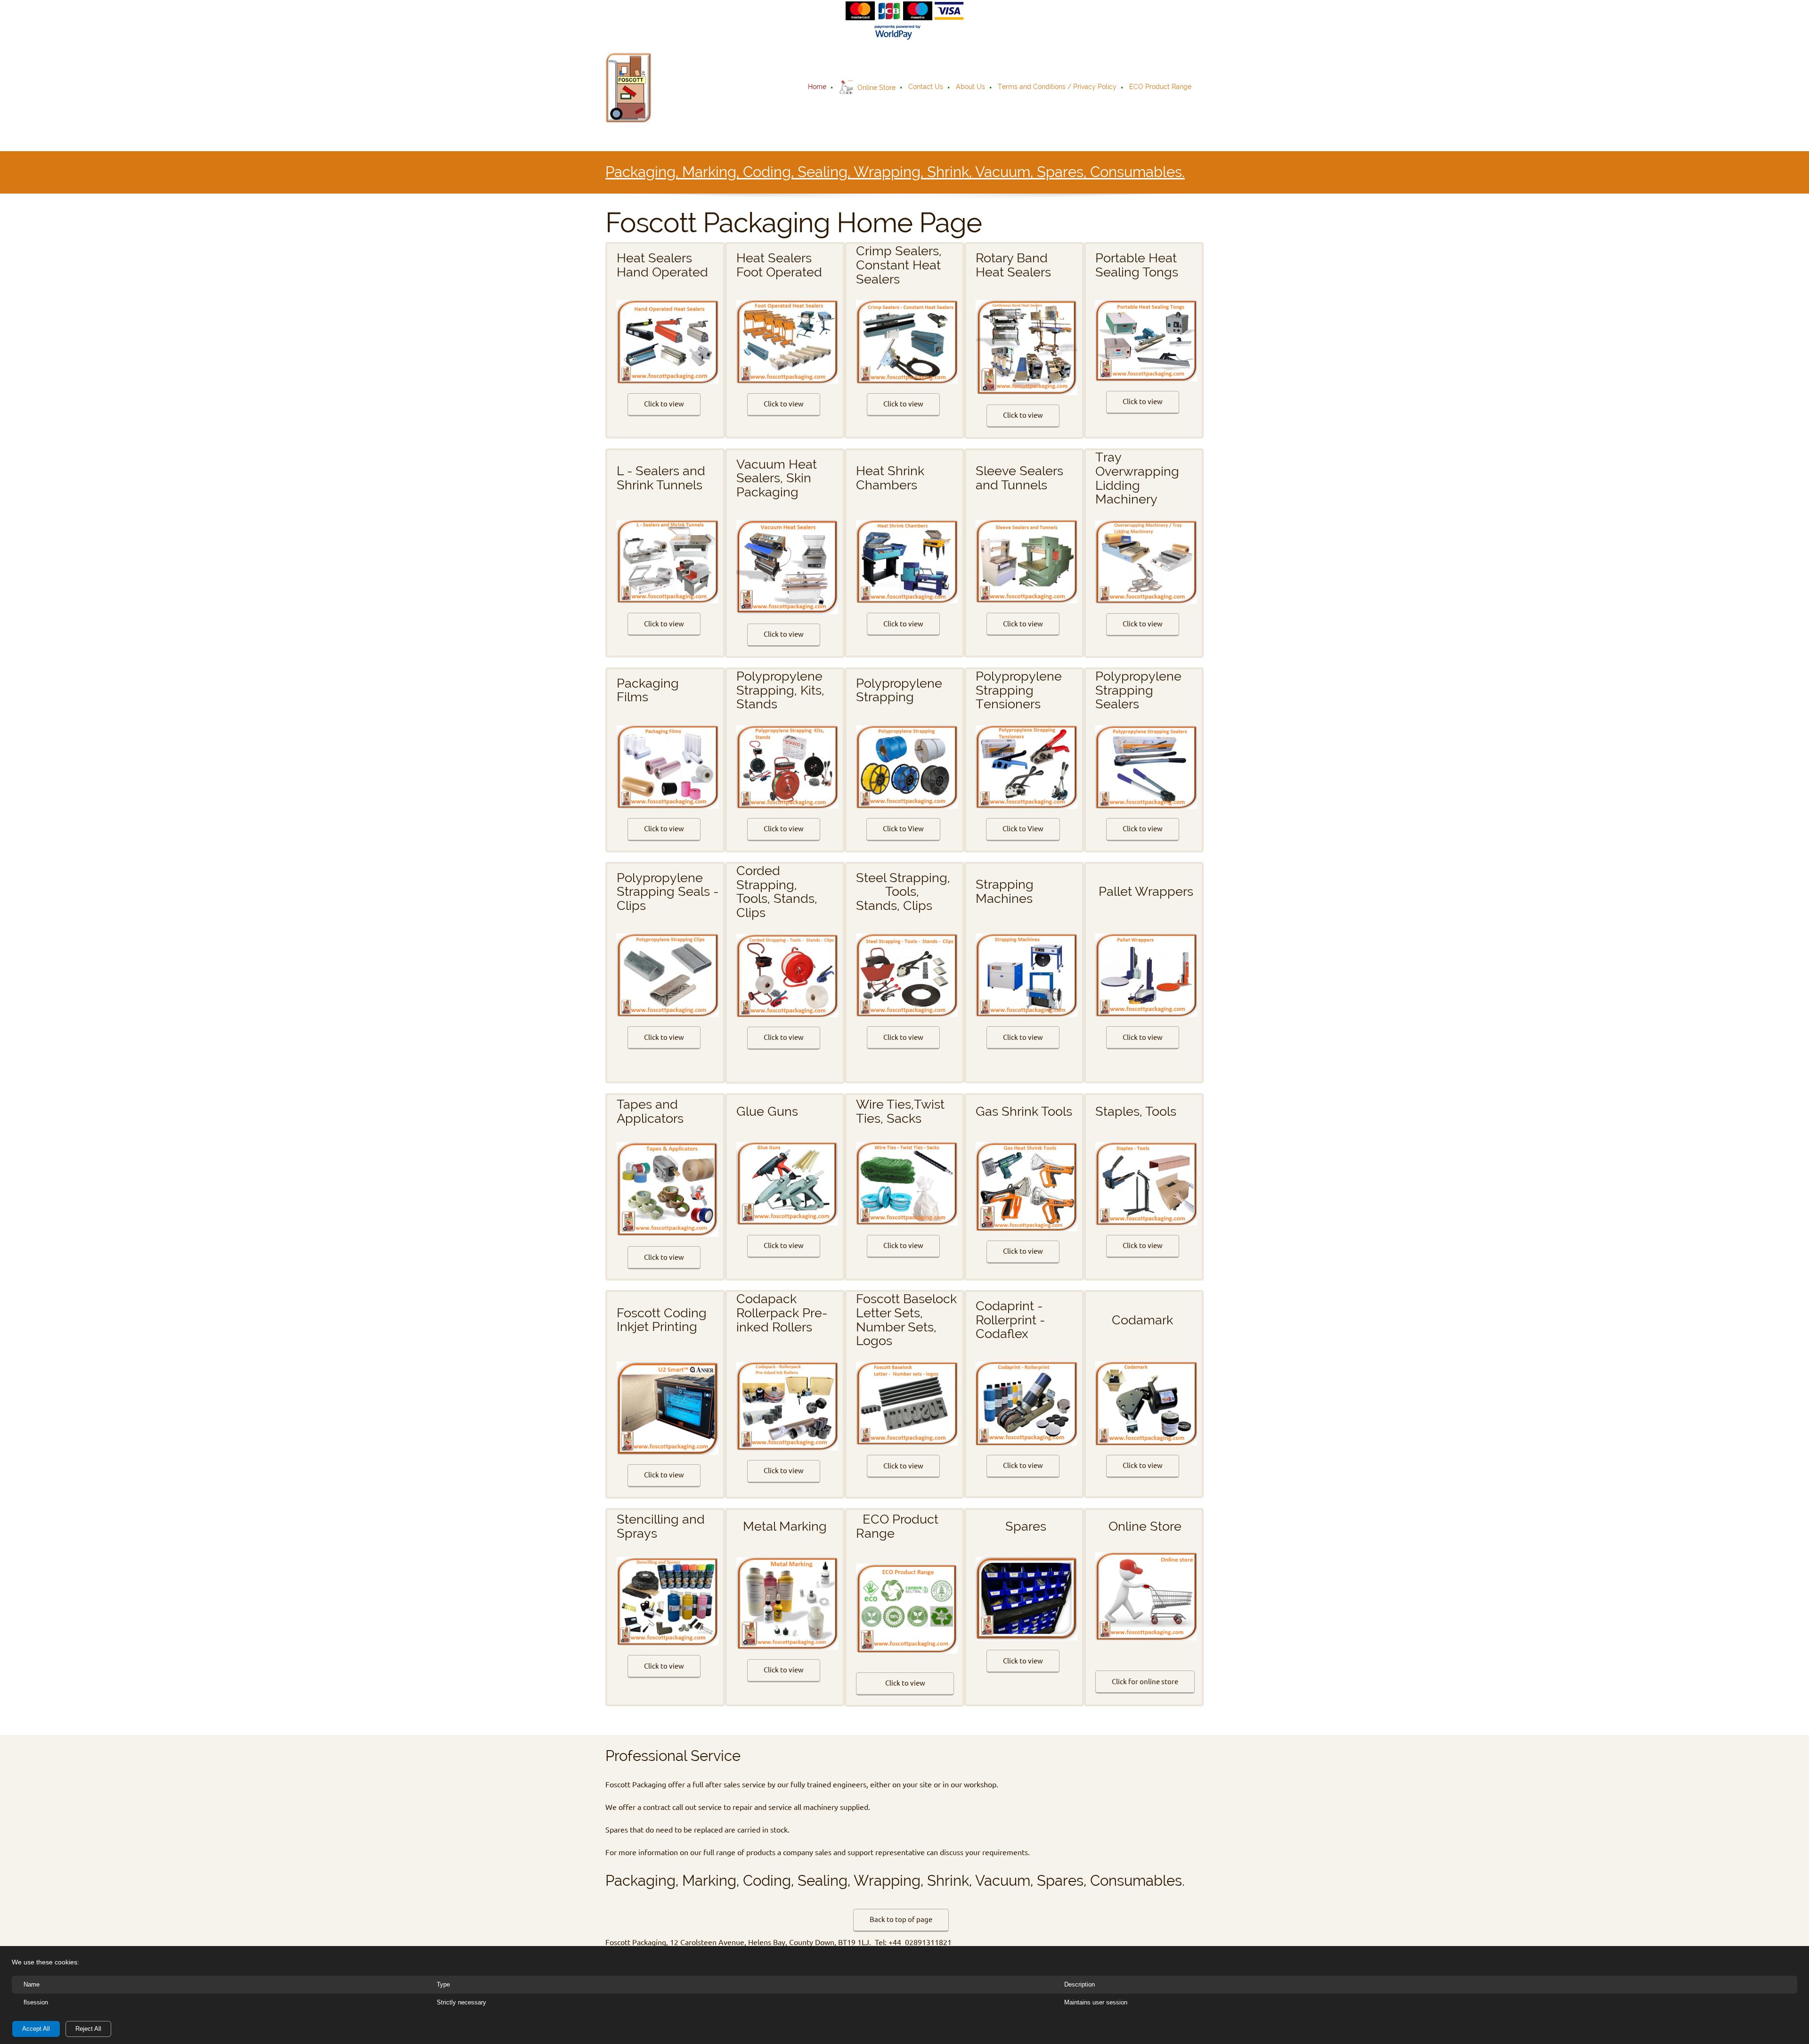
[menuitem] (818, 88)
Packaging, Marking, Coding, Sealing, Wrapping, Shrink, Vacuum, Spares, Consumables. (895, 172)
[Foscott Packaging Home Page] (628, 88)
